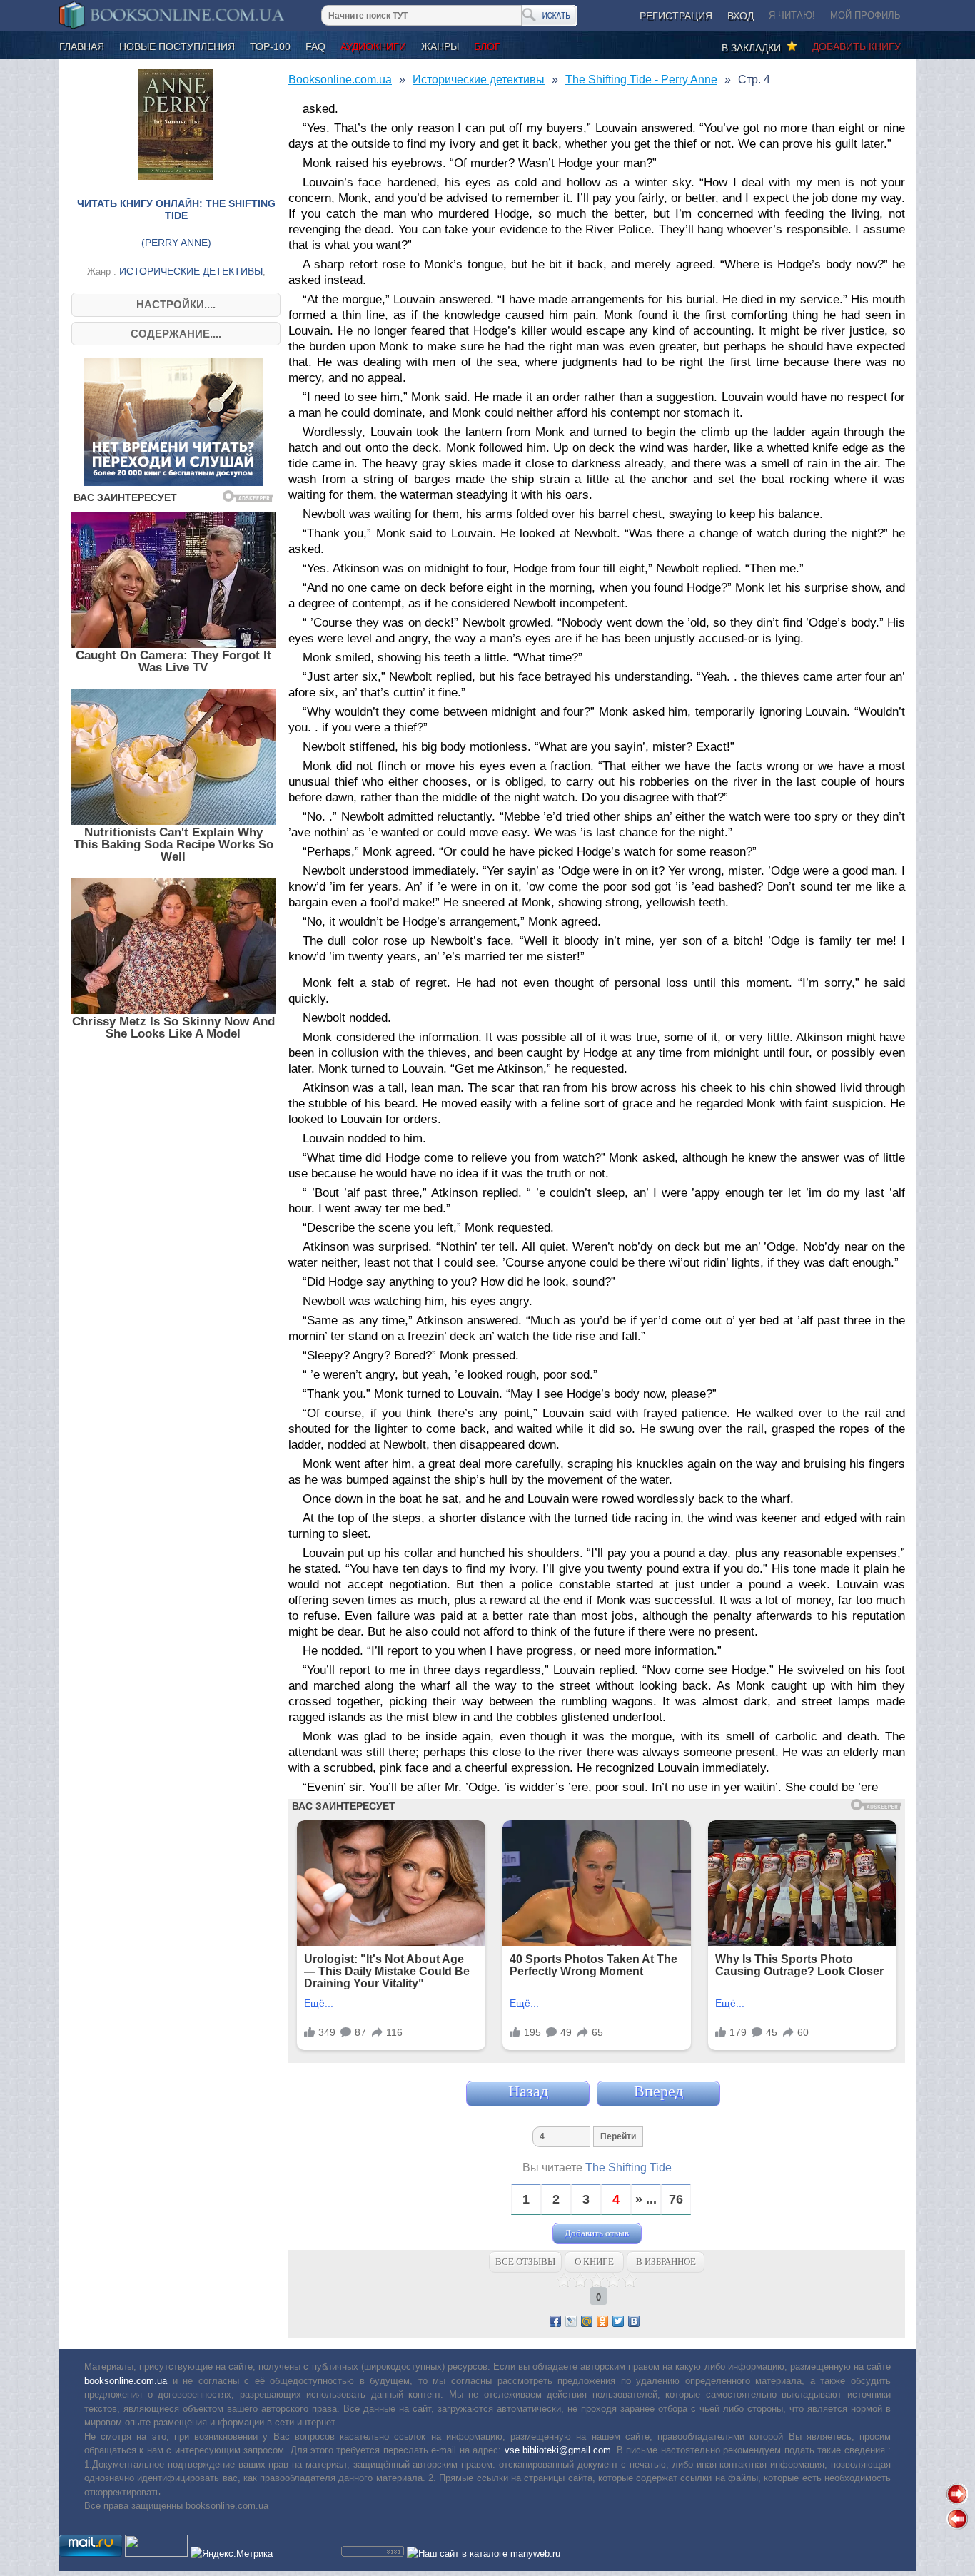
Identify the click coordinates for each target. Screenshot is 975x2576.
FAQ (315, 46)
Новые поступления (177, 46)
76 (676, 2200)
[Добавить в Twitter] (618, 2321)
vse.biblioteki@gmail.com (558, 2450)
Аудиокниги (373, 46)
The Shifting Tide (628, 2167)
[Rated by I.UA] (156, 2554)
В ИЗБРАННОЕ (666, 2262)
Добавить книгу (857, 46)
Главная (82, 46)
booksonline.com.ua (126, 2381)
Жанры (440, 46)
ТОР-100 (270, 46)
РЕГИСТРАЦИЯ (676, 16)
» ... (646, 2200)
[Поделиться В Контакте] (634, 2321)
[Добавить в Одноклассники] (602, 2321)
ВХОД (741, 16)
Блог (487, 46)
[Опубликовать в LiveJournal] (571, 2321)
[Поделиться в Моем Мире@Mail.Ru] (587, 2321)
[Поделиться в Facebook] (555, 2321)
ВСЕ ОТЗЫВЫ (525, 2262)
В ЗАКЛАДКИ (754, 48)
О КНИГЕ (594, 2262)
